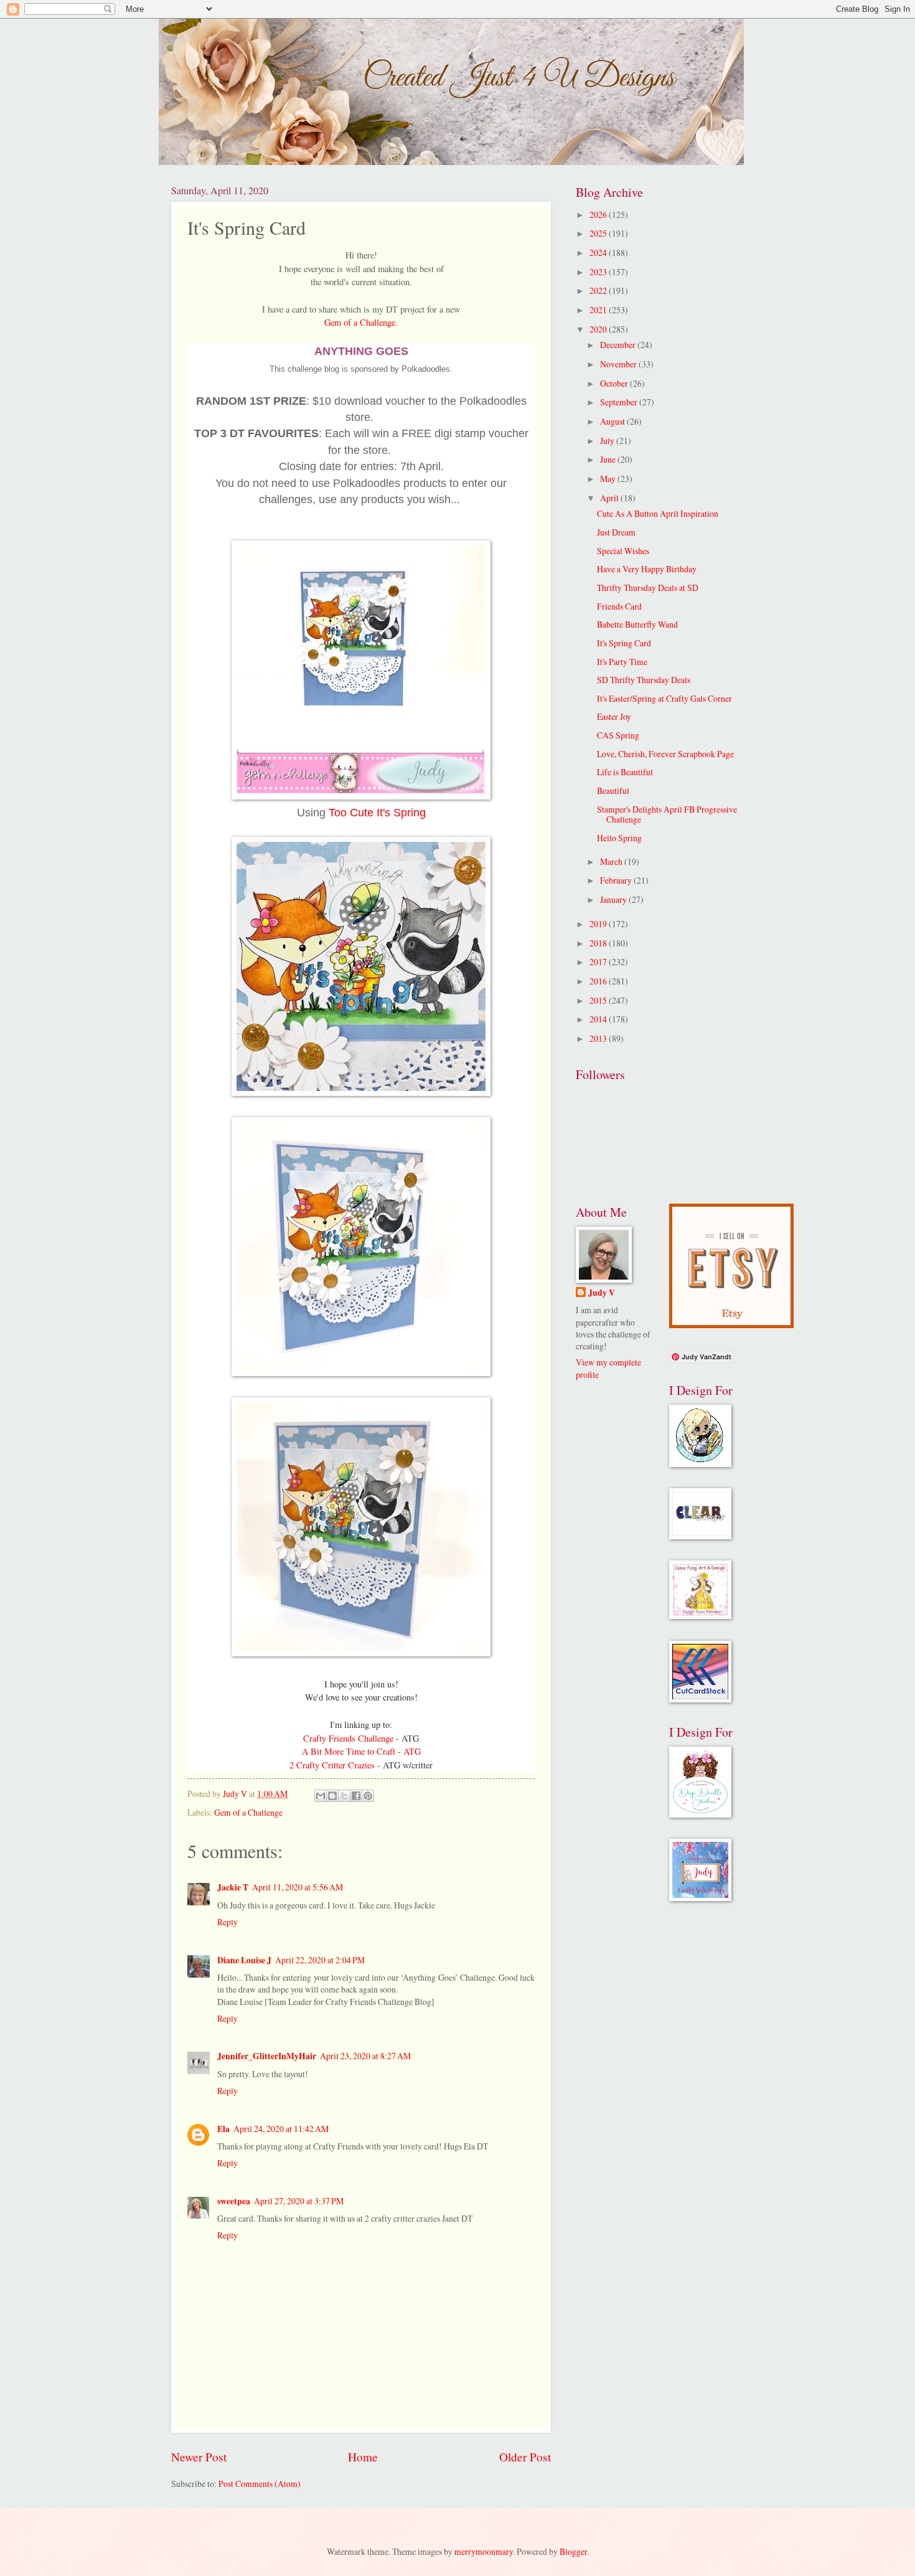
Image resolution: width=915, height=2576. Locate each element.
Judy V (602, 1293)
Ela (223, 2129)
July (608, 441)
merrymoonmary (484, 2551)
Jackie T (233, 1887)
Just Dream (616, 532)
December (619, 345)
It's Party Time (622, 662)
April (610, 498)
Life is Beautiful (625, 772)
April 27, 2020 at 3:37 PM (299, 2201)
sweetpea (234, 2201)
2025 (599, 233)
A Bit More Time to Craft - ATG (361, 1751)
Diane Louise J (244, 1960)
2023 (599, 272)
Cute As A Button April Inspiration (658, 513)
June (609, 459)
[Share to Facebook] (356, 1796)
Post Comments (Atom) (260, 2484)
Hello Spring (619, 838)
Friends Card (619, 606)
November (619, 364)
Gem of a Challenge (360, 322)
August (613, 421)
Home (363, 2457)
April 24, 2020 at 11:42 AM (281, 2129)
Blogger (573, 2551)
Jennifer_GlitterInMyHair (267, 2056)
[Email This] (321, 1796)
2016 (599, 981)
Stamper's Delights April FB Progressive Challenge (667, 814)
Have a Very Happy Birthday (647, 569)
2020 (599, 329)
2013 (599, 1038)
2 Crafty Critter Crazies (333, 1765)
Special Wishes (623, 551)
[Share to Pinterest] (368, 1796)
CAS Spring (618, 735)
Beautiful (613, 790)
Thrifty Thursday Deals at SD (648, 587)
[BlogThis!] (332, 1796)
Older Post (525, 2457)
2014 (599, 1019)
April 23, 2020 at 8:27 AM (365, 2056)
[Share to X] (344, 1796)
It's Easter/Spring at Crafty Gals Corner (664, 698)
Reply (228, 1922)
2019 (599, 924)
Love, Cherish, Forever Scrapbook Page (665, 754)
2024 (599, 252)
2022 (599, 290)
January (614, 899)
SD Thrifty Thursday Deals (644, 680)
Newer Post (199, 2457)
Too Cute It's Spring (377, 813)
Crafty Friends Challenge (350, 1738)
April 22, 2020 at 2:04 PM (320, 1960)
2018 (599, 943)
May (609, 479)
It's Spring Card (624, 643)
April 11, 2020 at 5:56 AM (298, 1887)
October (615, 383)
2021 (599, 310)
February (617, 880)
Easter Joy (614, 716)
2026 (599, 215)
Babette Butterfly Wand (637, 624)
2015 (599, 1000)
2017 (599, 962)
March (612, 861)
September (620, 402)
